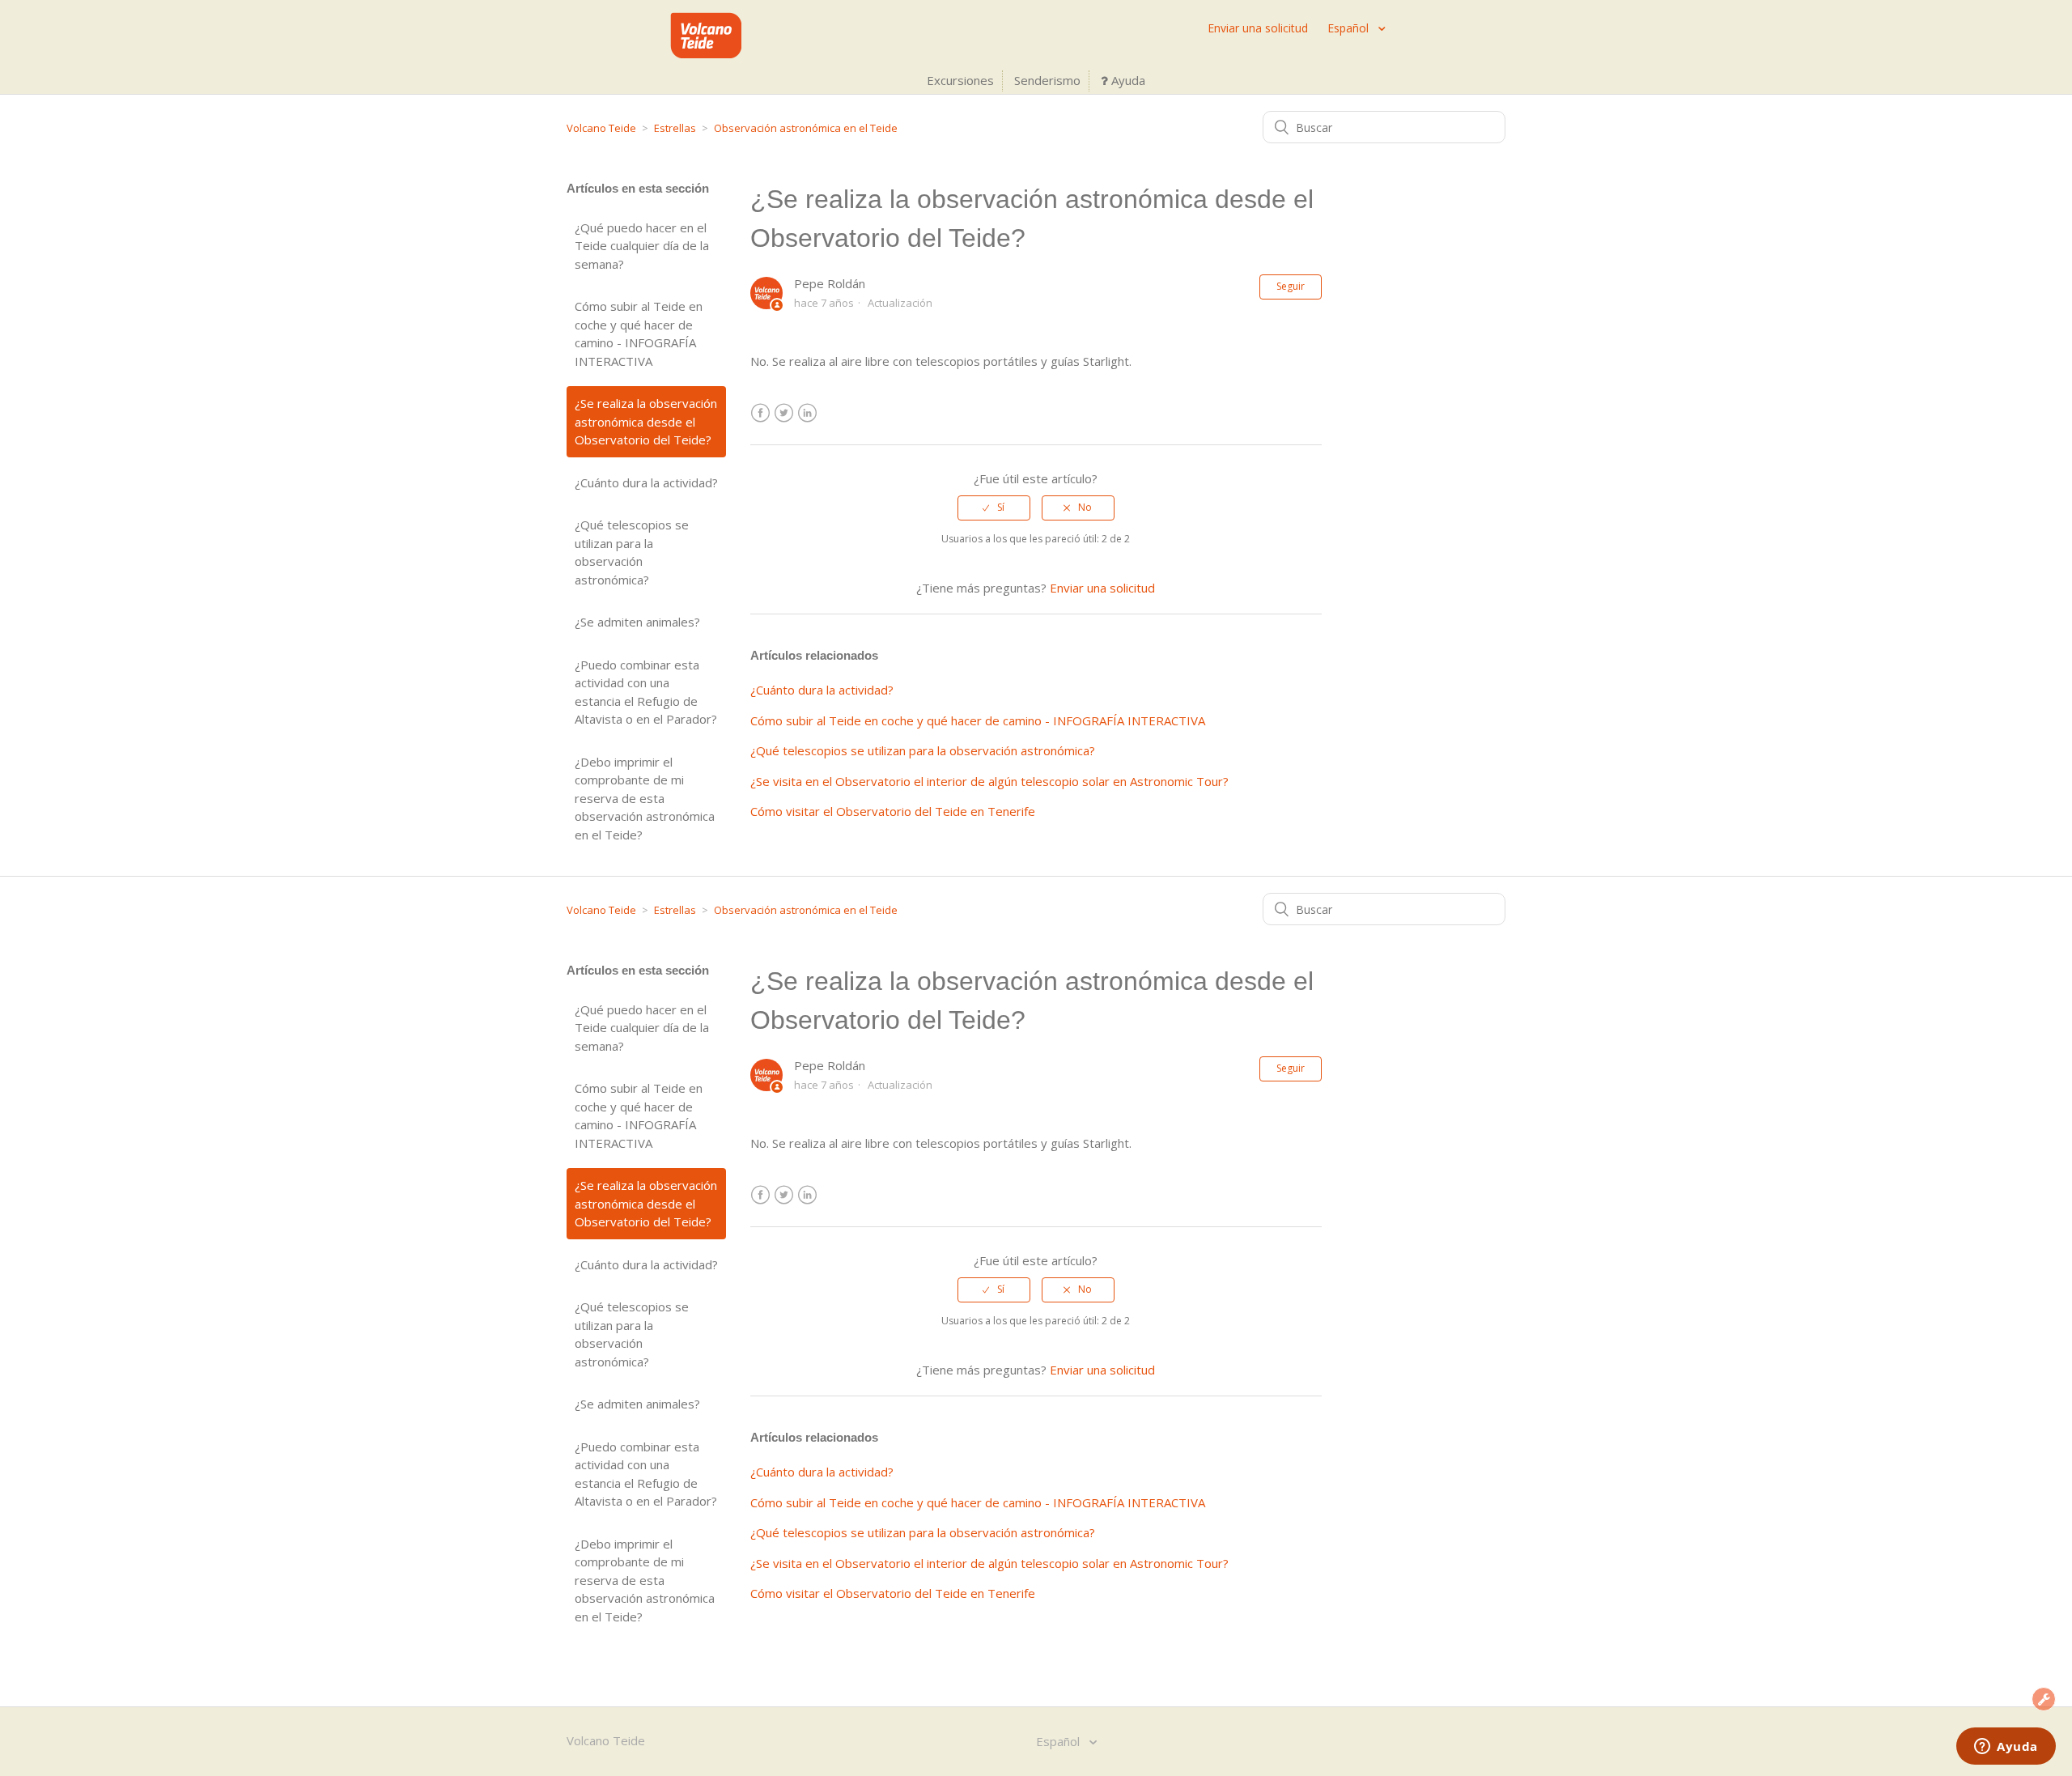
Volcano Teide (601, 128)
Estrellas (675, 128)
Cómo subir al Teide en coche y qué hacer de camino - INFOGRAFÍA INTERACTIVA (639, 334)
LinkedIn (807, 413)
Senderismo (1047, 80)
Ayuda (1127, 80)
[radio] (994, 508)
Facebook (760, 413)
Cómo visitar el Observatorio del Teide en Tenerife (893, 811)
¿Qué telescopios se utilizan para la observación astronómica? (632, 552)
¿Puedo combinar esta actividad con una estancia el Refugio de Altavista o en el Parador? (646, 692)
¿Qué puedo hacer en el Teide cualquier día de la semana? (642, 246)
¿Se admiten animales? (637, 622)
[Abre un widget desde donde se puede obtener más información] (2006, 1748)
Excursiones (960, 80)
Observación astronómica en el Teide (806, 128)
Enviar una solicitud (1258, 28)
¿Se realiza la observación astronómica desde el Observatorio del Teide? (646, 421)
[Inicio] (706, 53)
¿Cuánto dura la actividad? (646, 482)
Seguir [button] (1291, 286)
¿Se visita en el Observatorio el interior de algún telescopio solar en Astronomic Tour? (989, 781)
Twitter (784, 413)
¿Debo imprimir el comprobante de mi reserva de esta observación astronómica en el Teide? (645, 798)
